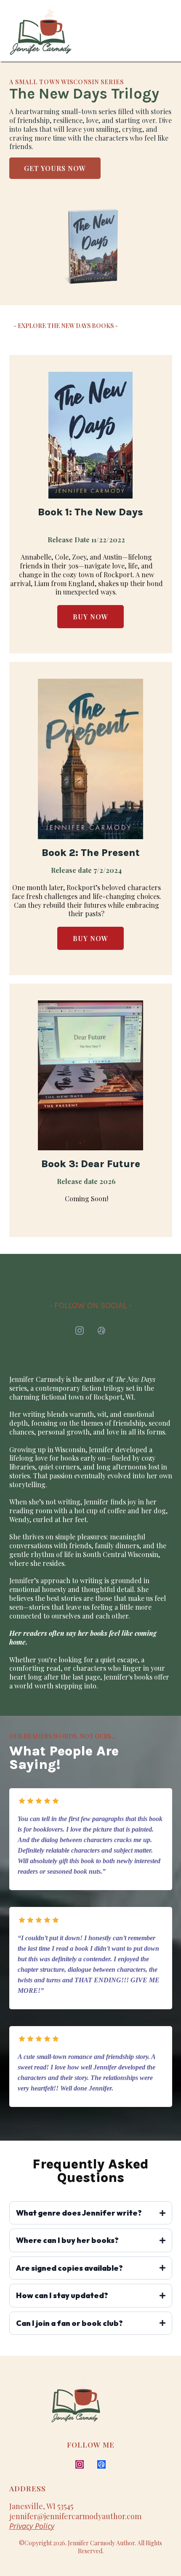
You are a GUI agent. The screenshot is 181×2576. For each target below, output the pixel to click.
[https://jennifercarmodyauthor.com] (41, 31)
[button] (168, 31)
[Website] (101, 1331)
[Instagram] (80, 1331)
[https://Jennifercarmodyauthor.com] (106, 2404)
